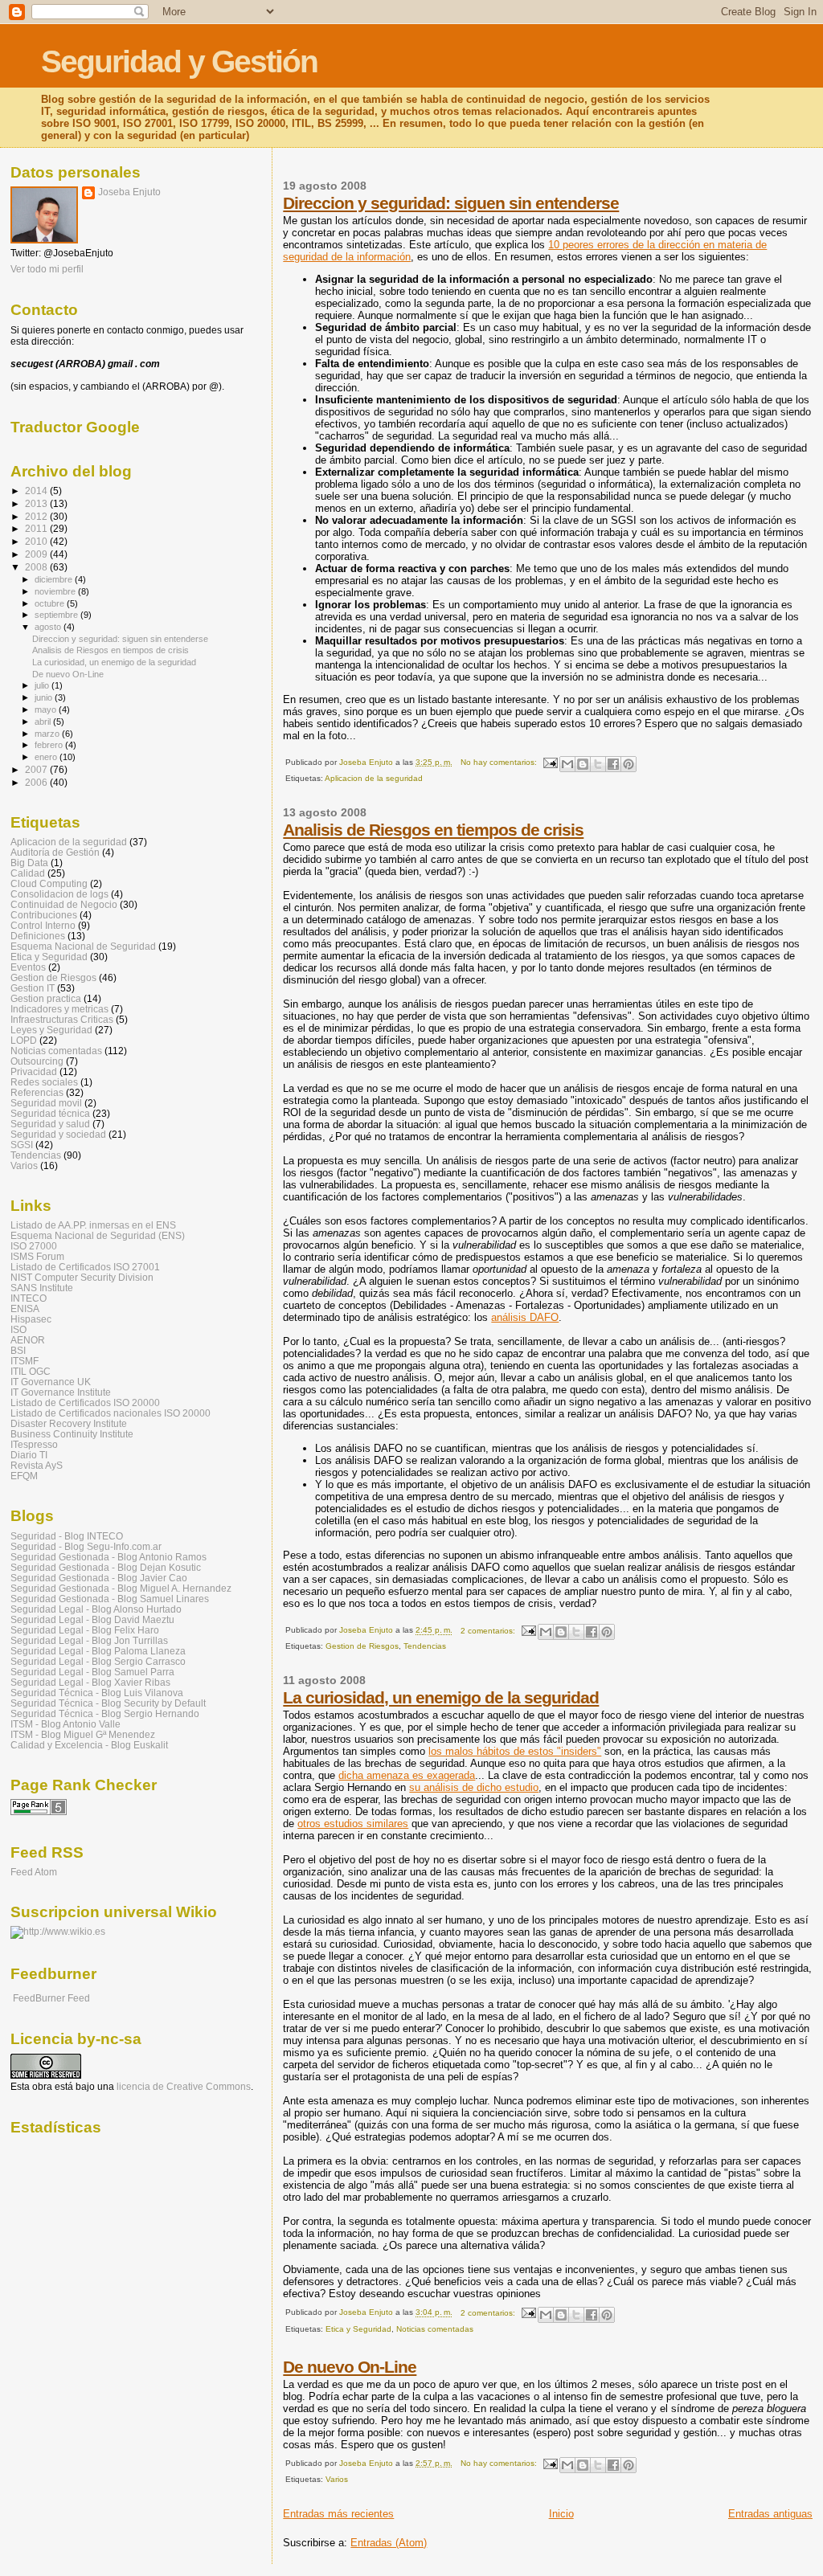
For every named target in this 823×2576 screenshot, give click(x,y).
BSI (18, 1350)
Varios (337, 2479)
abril (44, 722)
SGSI (22, 1145)
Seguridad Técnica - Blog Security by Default (108, 1703)
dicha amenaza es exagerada (407, 1775)
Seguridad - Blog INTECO (67, 1536)
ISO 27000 (34, 1246)
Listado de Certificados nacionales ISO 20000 (111, 1413)
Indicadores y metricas (59, 1009)
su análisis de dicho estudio (474, 1787)
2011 (37, 528)
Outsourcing (37, 1061)
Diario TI (29, 1455)
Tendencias (425, 1646)
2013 (37, 503)
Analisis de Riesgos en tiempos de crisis (433, 830)
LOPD (24, 1040)
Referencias (37, 1092)
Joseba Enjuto (129, 192)
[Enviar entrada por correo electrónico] (550, 762)
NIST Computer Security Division (82, 1277)
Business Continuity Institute (72, 1434)
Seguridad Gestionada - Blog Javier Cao (99, 1578)
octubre (51, 603)
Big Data (29, 863)
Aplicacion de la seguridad (374, 778)
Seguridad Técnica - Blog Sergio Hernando (105, 1713)
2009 (37, 554)
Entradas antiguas (770, 2514)
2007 (37, 769)
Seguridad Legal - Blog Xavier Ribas (90, 1682)
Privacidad (34, 1071)
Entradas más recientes (338, 2514)
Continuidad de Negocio (64, 904)
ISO (18, 1329)
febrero (50, 745)
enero (47, 757)
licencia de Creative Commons (184, 2087)
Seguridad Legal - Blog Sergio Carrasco (98, 1661)
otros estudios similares (353, 1824)
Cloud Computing (49, 883)
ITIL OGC (31, 1371)
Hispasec (31, 1319)
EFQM (24, 1476)
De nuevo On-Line (350, 2367)
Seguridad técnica (50, 1113)
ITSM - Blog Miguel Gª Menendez (83, 1734)
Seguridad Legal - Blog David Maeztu (92, 1619)
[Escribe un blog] (583, 764)
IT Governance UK (51, 1382)
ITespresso (34, 1444)
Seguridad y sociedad (58, 1134)
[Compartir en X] (598, 764)
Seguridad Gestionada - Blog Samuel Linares (110, 1599)
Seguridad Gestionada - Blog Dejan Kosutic (106, 1567)
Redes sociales (44, 1082)
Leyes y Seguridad (51, 1030)
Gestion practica (46, 998)
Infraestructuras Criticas (62, 1019)
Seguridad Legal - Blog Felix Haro (85, 1630)
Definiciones (38, 936)
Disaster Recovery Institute (69, 1423)
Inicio (561, 2514)
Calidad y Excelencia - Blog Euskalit (89, 1745)
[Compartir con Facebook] (613, 764)
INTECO (29, 1298)
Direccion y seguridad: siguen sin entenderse (451, 203)
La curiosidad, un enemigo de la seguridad (441, 1697)
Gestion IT (33, 988)
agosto (49, 627)
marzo (48, 734)
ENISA (25, 1308)
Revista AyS (37, 1465)
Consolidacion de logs (59, 894)
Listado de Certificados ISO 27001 (85, 1267)
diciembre (55, 579)
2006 (37, 782)
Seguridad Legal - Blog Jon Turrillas (89, 1640)
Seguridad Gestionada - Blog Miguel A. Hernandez (121, 1588)
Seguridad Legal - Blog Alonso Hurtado (96, 1609)
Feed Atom (34, 1872)
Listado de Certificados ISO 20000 (85, 1402)
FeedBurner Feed (51, 1998)
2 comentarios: (489, 1631)
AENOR (28, 1340)
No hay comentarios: (500, 762)
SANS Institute (42, 1288)
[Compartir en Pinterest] (629, 764)
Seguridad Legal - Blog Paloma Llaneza (98, 1651)
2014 (37, 491)
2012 (37, 516)
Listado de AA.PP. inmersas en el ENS (93, 1225)
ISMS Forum (37, 1256)
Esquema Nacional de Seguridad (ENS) (98, 1235)
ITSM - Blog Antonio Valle (66, 1724)
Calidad (28, 873)
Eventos (28, 967)
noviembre (56, 591)
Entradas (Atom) (389, 2543)
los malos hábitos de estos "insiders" (515, 1751)
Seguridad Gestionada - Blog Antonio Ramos (109, 1557)
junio (45, 697)
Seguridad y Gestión (179, 61)
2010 (37, 541)
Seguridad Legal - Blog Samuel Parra (92, 1672)
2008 (37, 567)
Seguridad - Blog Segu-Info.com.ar (86, 1546)
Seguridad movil (46, 1103)
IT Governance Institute (61, 1392)
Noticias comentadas (435, 2329)
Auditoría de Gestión (55, 852)
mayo (47, 709)
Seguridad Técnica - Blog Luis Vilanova (97, 1693)
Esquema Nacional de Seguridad (83, 946)
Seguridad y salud (50, 1124)
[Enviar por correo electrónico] (567, 764)
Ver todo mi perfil (47, 269)
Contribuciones (44, 915)
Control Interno (43, 925)
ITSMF (25, 1361)
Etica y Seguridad (358, 2329)
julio (43, 685)
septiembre (57, 615)
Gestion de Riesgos (362, 1646)
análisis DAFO (525, 1317)
